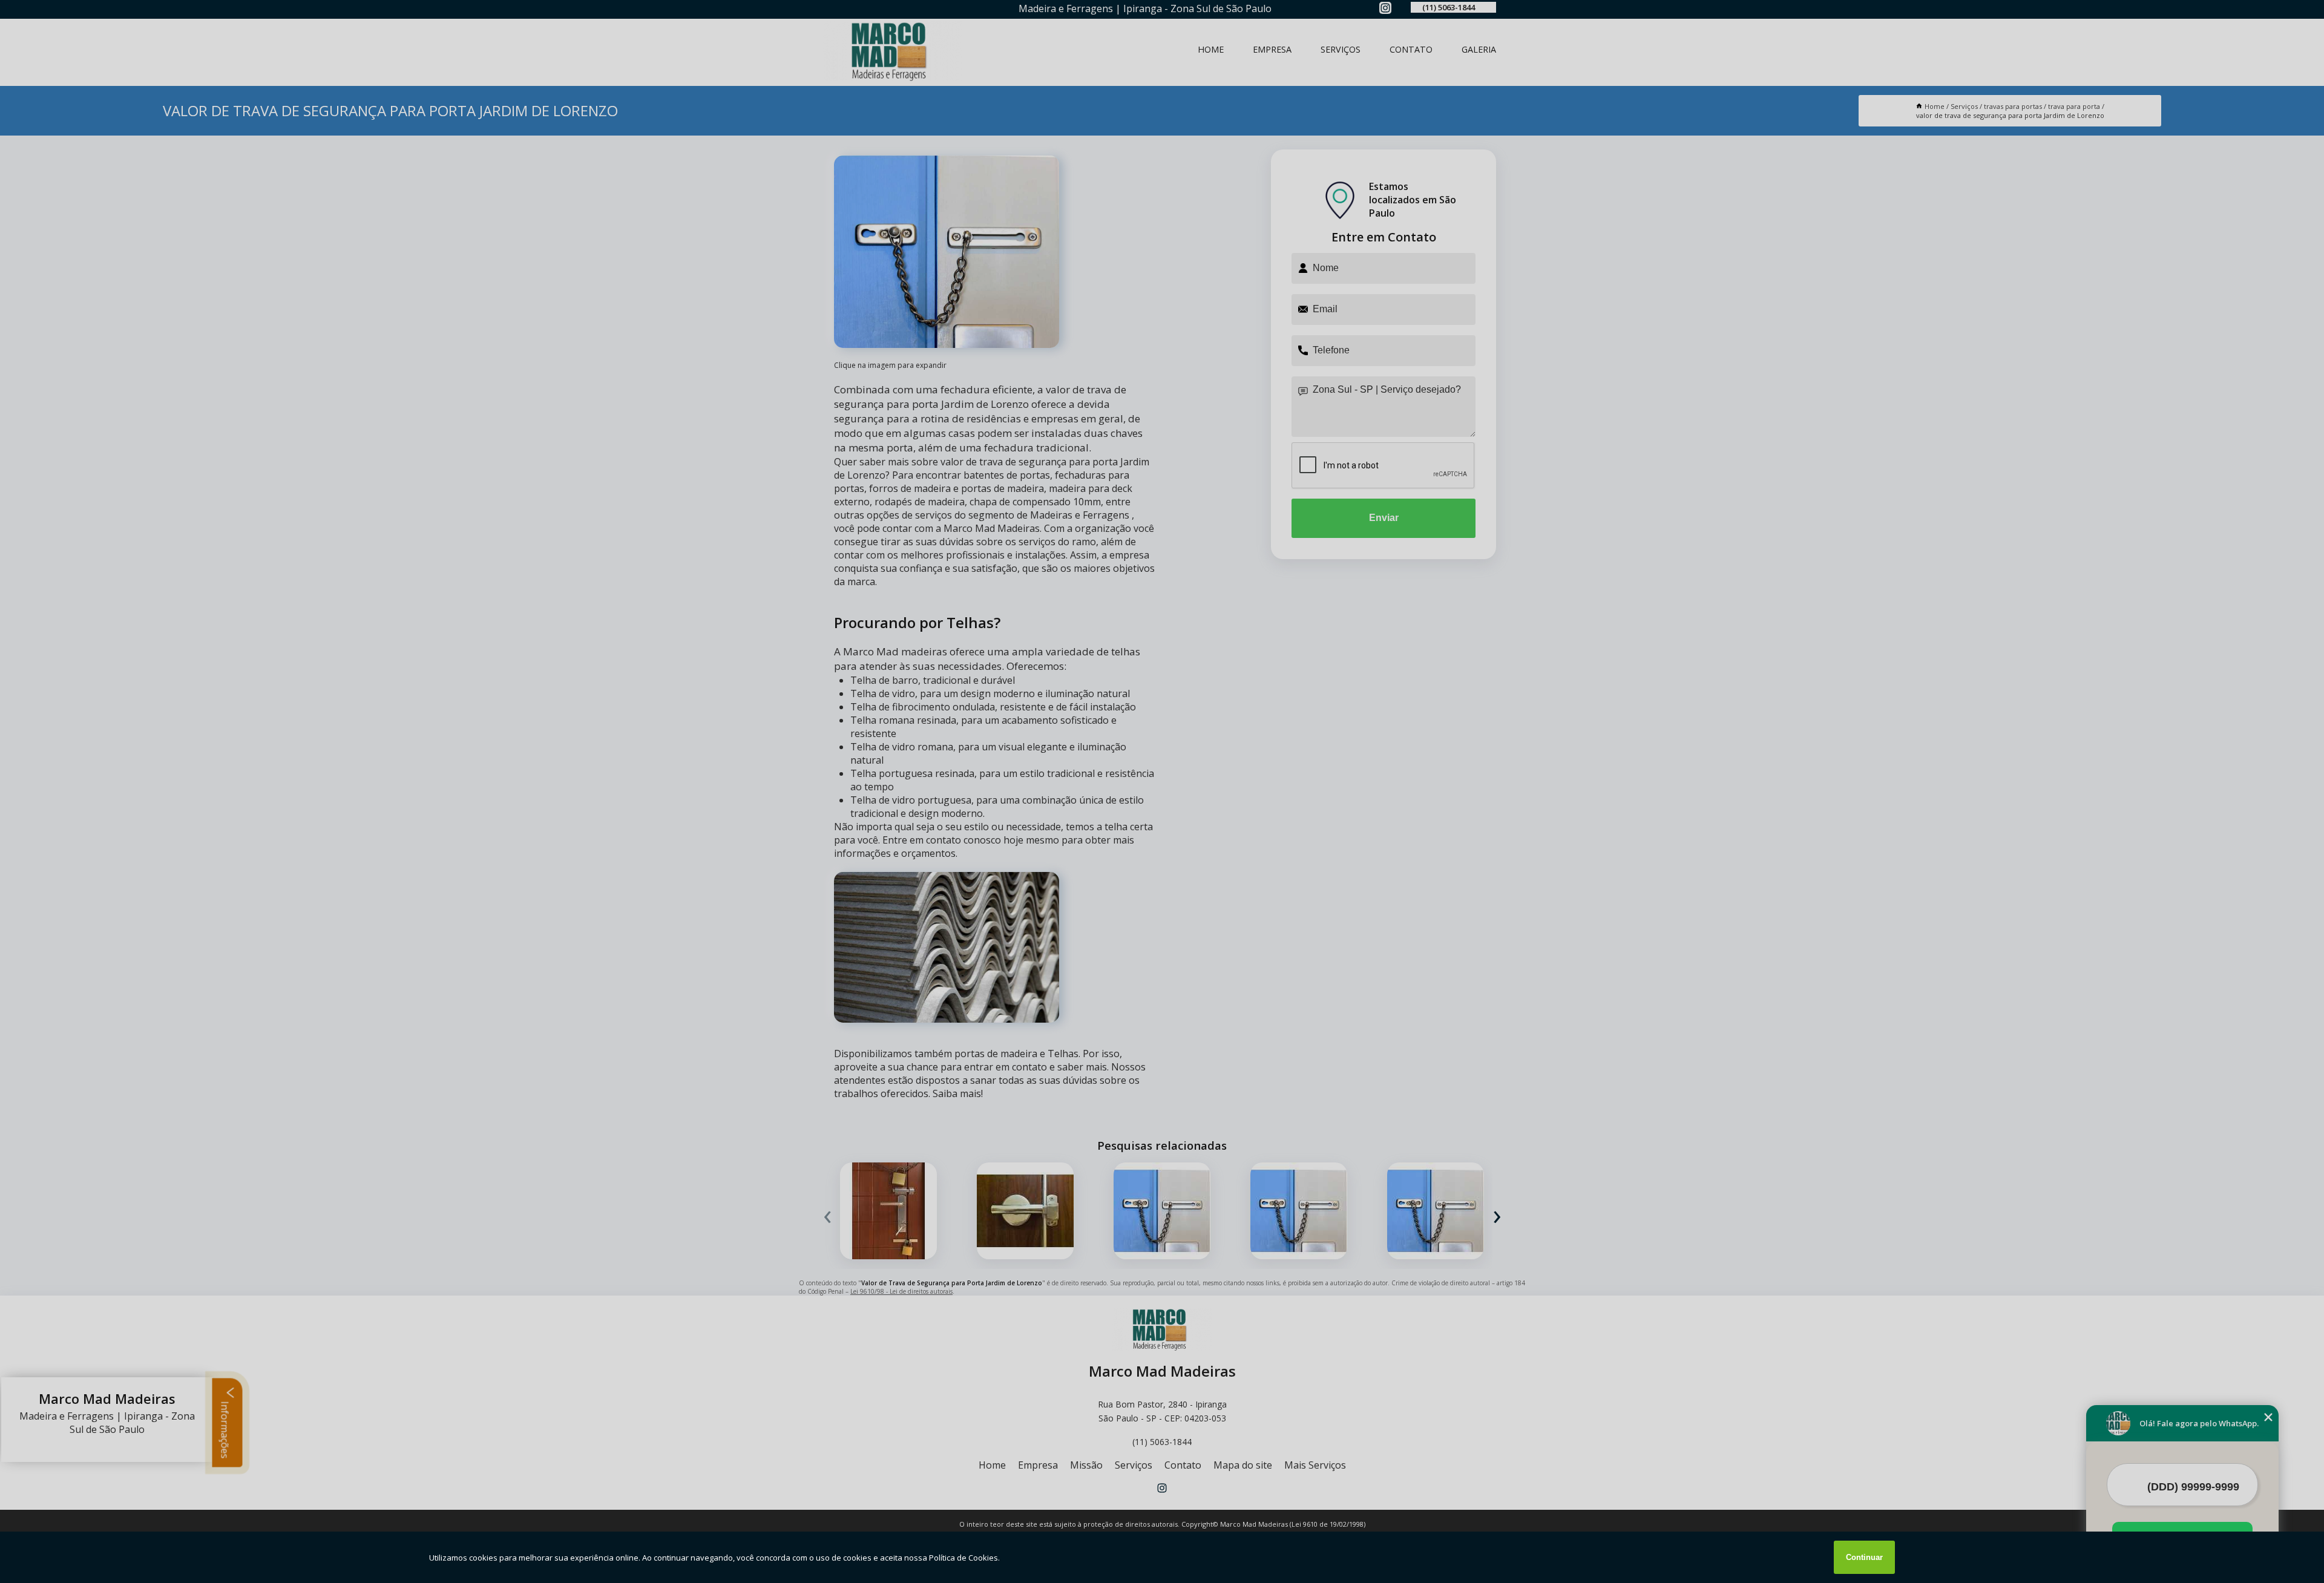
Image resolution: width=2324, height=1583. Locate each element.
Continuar (1864, 1557)
